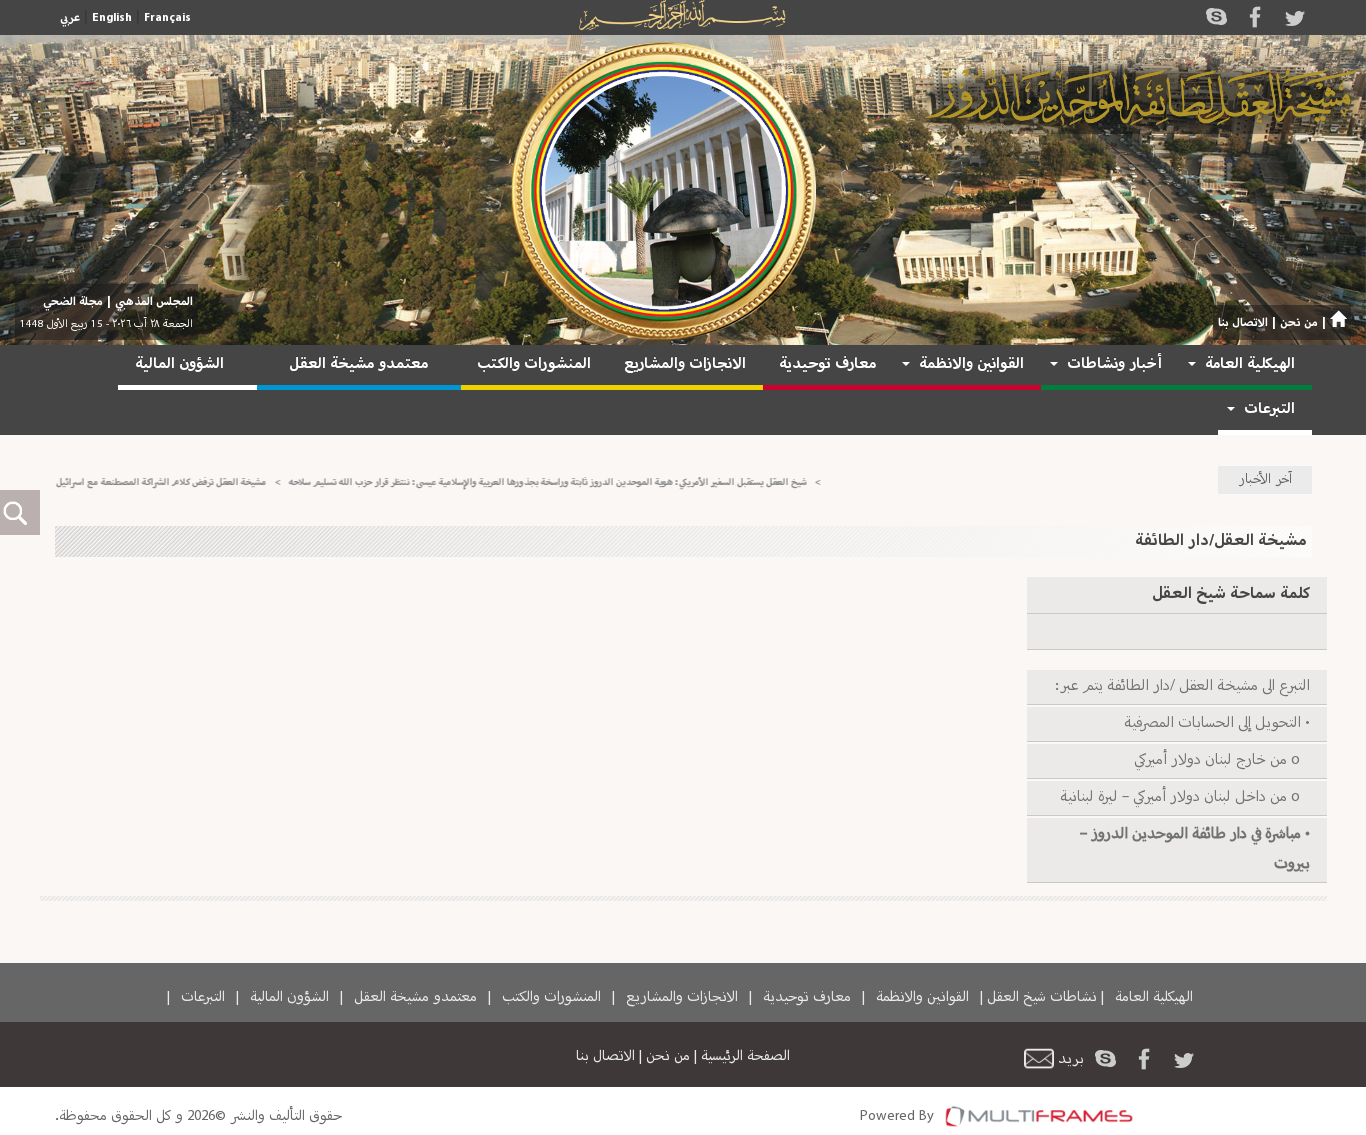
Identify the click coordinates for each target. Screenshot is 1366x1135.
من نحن (1299, 323)
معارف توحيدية (827, 364)
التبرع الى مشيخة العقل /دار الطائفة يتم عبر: (1182, 686)
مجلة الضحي (73, 302)
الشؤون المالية (179, 364)
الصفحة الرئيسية (745, 1056)
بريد (1071, 1059)
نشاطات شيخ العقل (1042, 997)
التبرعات (1269, 409)
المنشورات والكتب (534, 364)
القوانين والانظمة (971, 364)
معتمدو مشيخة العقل (358, 364)
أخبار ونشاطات (1114, 364)
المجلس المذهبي (154, 302)
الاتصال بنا (1243, 323)
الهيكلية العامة (1250, 364)
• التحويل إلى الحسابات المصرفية (1215, 723)
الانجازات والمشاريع (685, 364)
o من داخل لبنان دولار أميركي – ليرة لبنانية (1185, 797)
